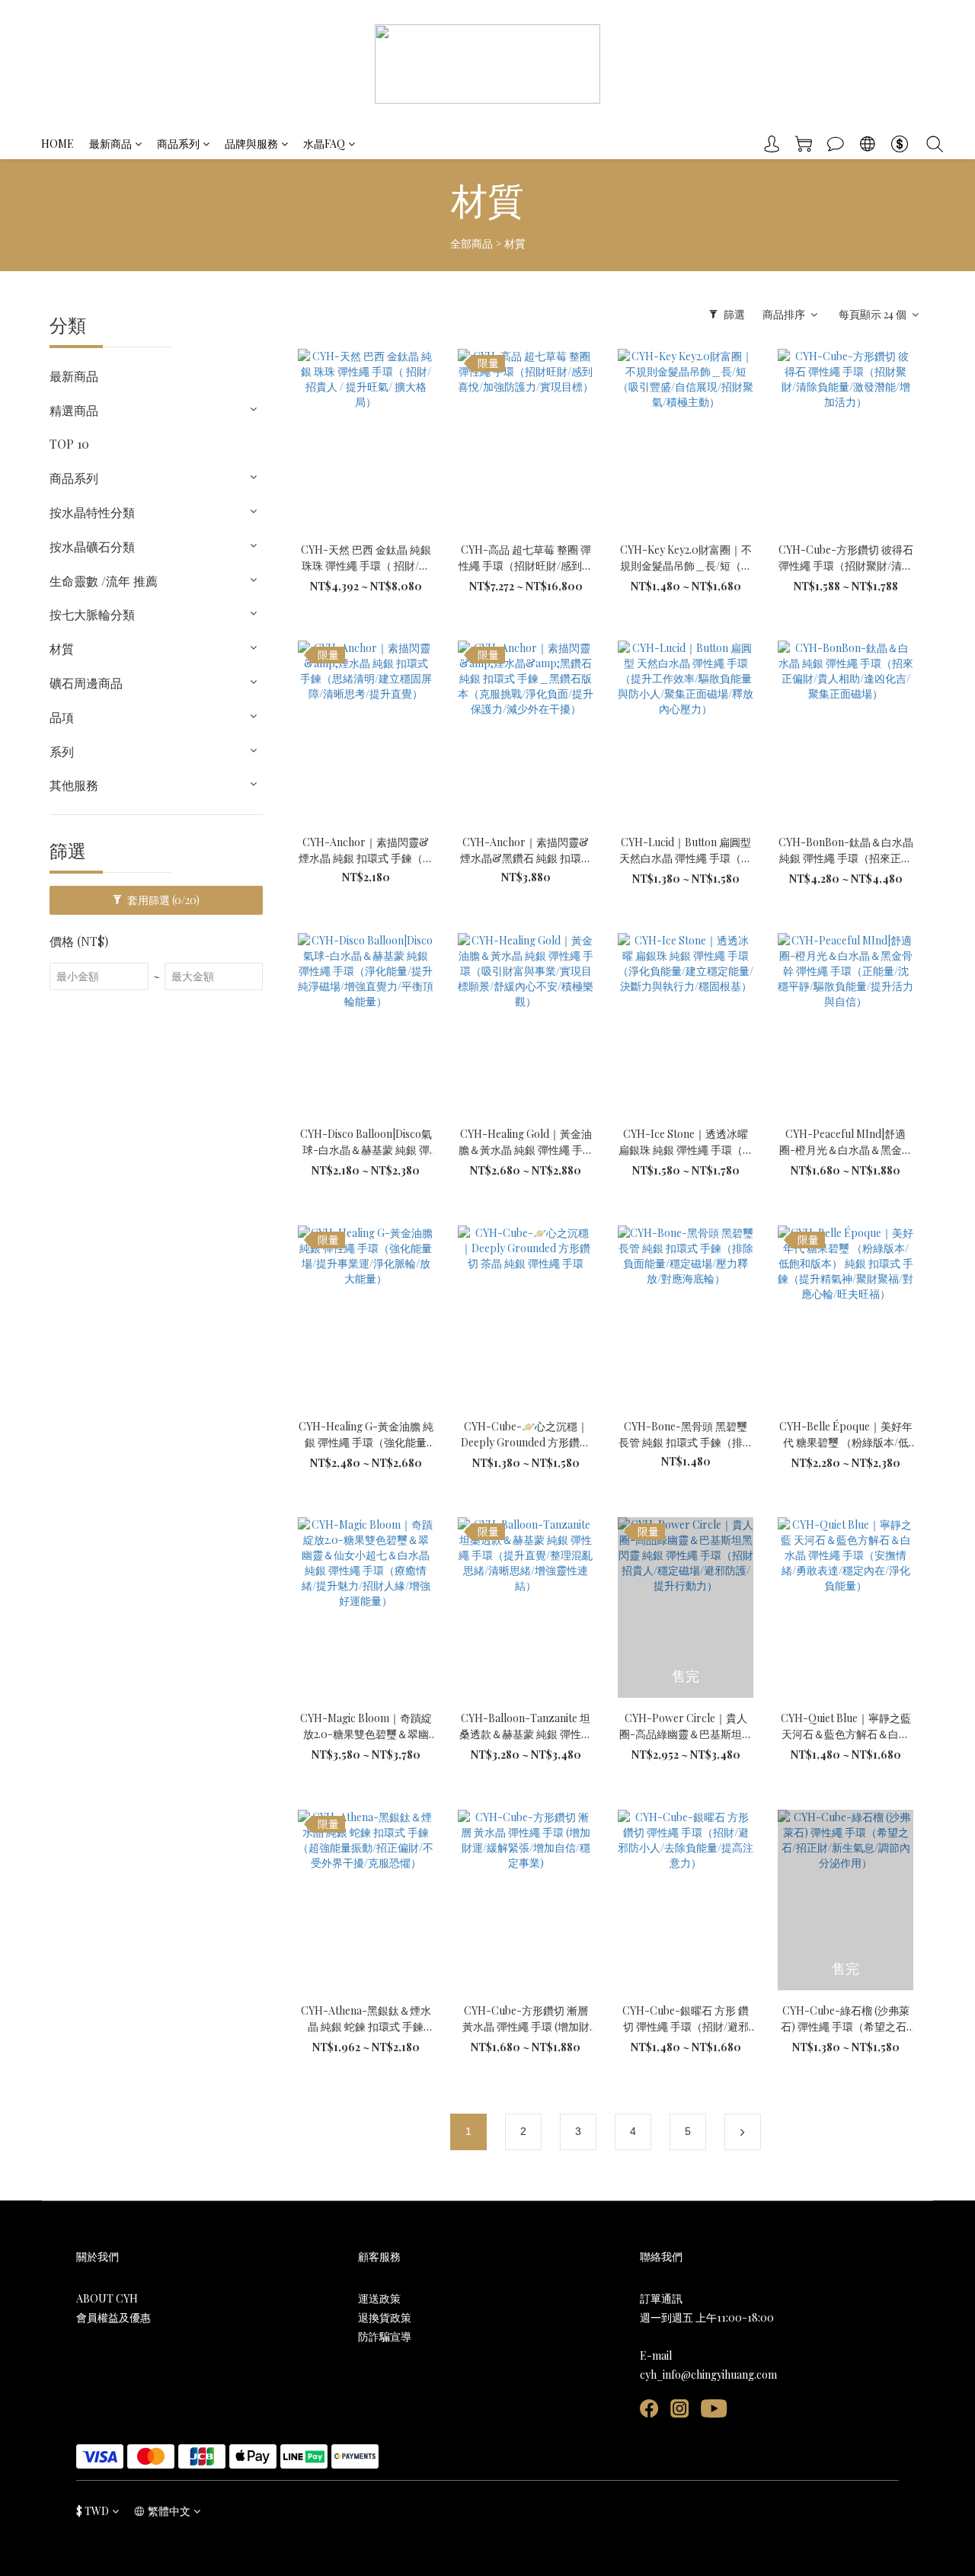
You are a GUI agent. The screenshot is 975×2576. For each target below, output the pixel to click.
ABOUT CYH (107, 2298)
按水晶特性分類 (92, 512)
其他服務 (74, 785)
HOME (58, 144)
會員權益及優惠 (113, 2317)
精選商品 (74, 410)
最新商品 (110, 144)
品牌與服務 (251, 144)
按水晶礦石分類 (92, 547)
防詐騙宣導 (385, 2336)
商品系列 (178, 144)
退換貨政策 (385, 2317)
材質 (515, 243)
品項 (62, 717)
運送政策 (379, 2298)
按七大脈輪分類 (92, 614)
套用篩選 (162, 900)
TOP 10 (69, 444)
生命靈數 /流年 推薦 (104, 581)
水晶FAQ (324, 144)
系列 (62, 751)
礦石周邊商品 (86, 683)
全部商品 (472, 243)
